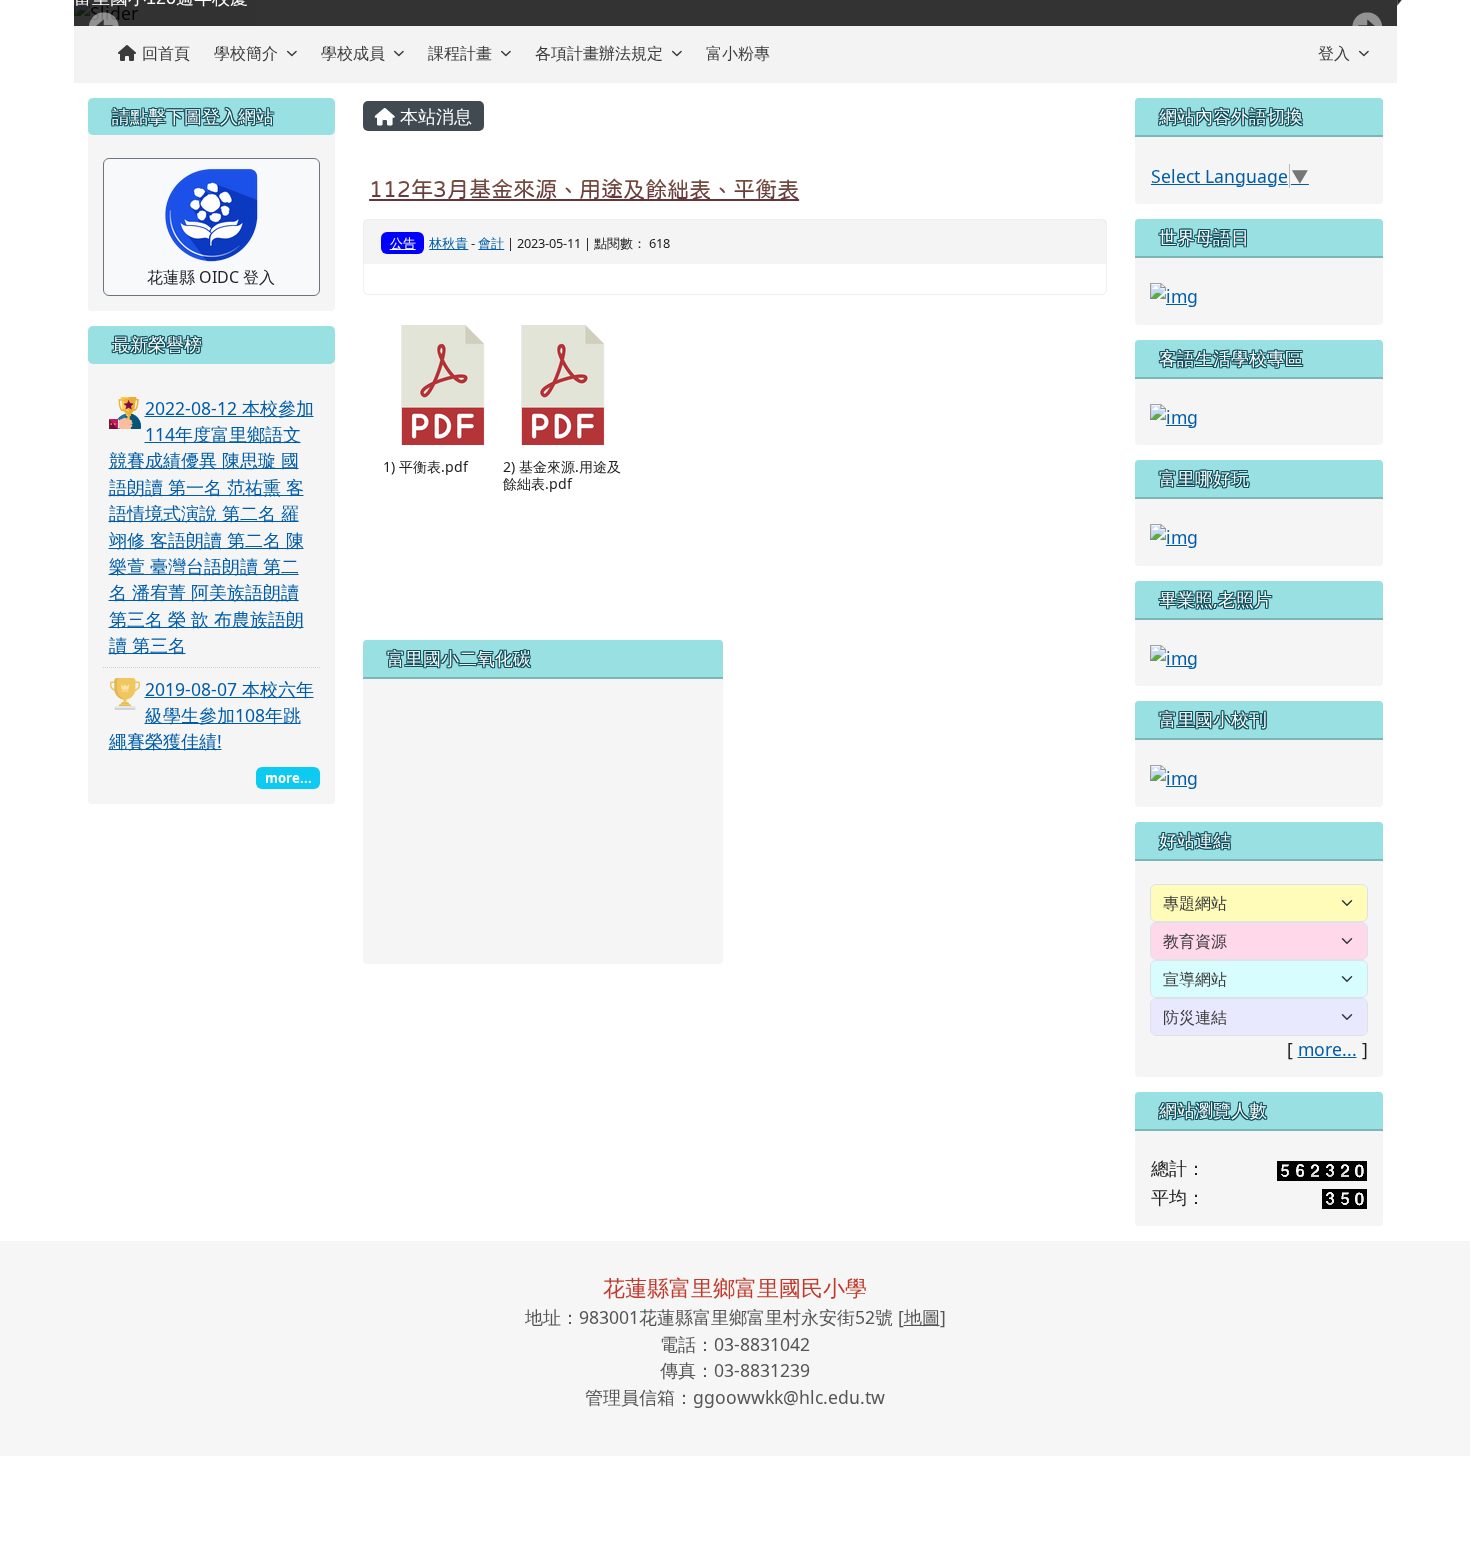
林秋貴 (448, 243)
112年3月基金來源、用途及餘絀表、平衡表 (584, 189)
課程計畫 (460, 53)
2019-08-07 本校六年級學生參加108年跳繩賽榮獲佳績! (211, 715)
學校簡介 (246, 53)
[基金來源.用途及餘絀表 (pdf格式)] (563, 385)
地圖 (922, 1317)
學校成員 (353, 53)
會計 (491, 243)
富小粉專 (738, 53)
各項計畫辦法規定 (599, 53)
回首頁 (166, 53)
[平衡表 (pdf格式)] (443, 385)
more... (1327, 1049)
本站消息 (433, 116)
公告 (403, 243)
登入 (1334, 53)
